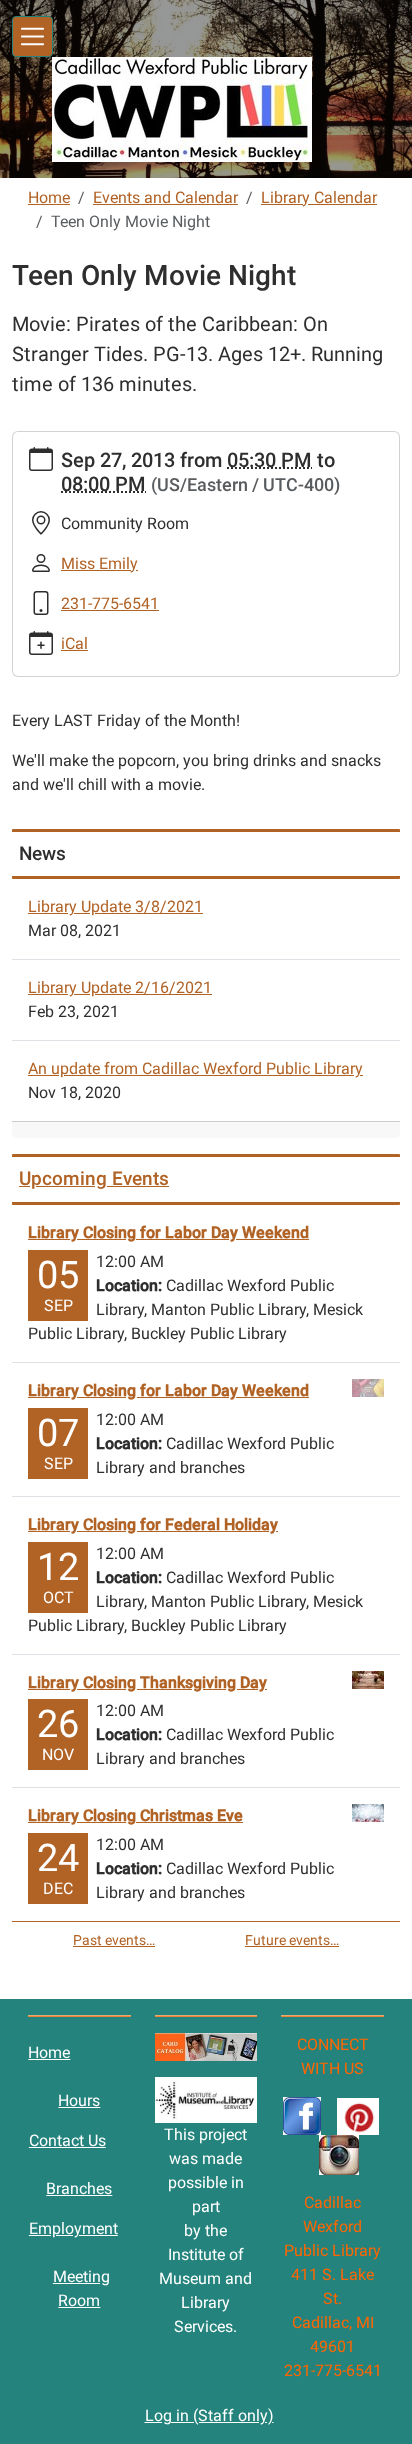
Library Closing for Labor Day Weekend (168, 1232)
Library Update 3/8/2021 (115, 906)
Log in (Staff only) (209, 2415)
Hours (79, 2100)
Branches (79, 2188)
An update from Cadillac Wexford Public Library (195, 1068)
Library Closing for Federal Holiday (153, 1524)
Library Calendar (319, 197)
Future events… (292, 1940)
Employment (73, 2228)
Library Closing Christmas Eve (135, 1815)
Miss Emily (99, 563)
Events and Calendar (165, 197)
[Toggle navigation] (32, 36)
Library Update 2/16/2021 (120, 987)
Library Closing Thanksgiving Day (147, 1682)
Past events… (114, 1940)
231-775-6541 (110, 603)
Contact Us (67, 2140)
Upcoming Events (94, 1178)
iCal (74, 643)
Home (49, 197)
